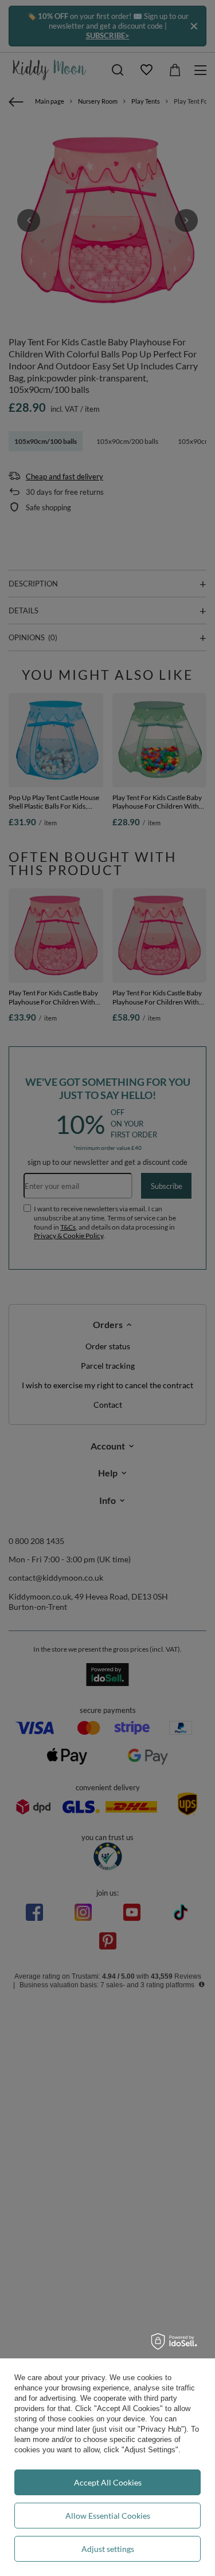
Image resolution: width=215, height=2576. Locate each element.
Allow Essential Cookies (108, 2516)
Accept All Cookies (108, 2482)
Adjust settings (108, 2549)
